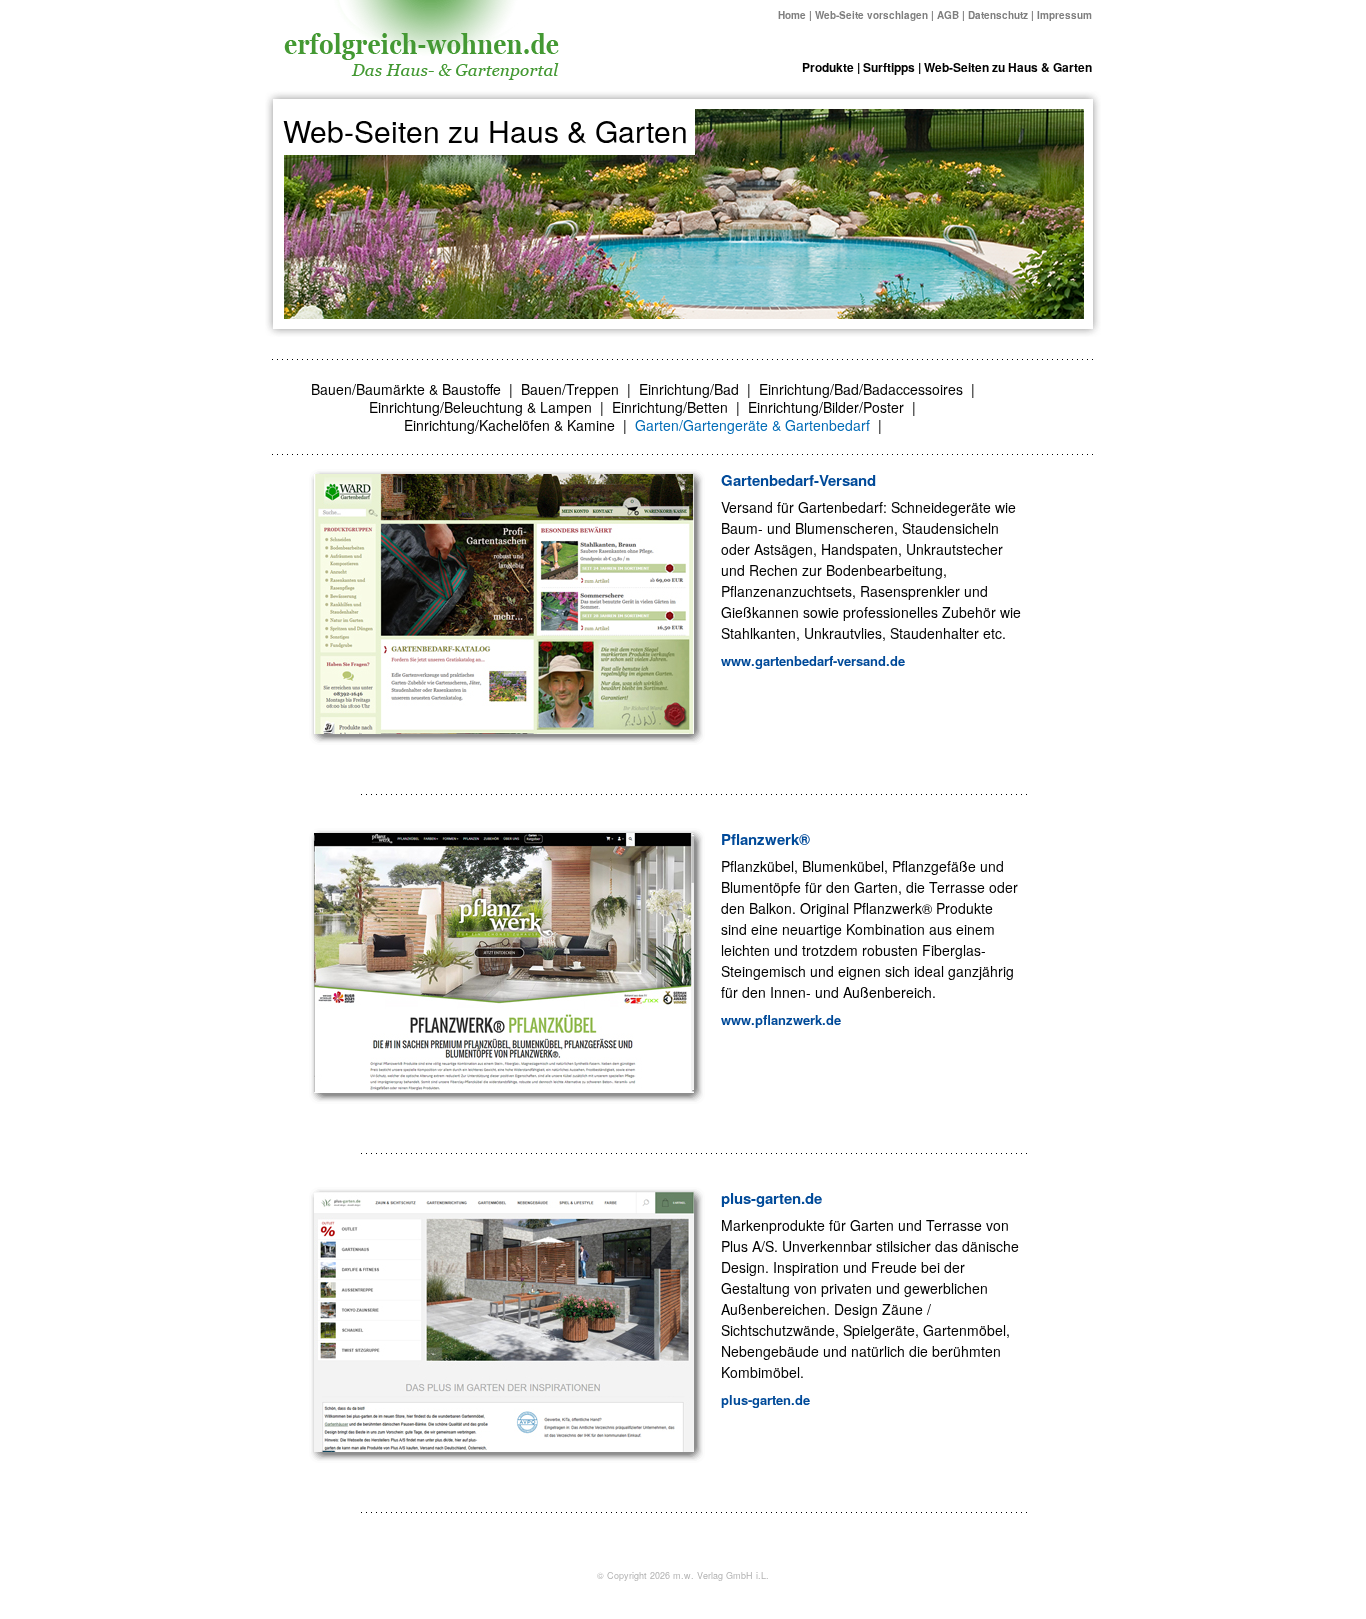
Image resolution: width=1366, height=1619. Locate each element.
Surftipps (889, 67)
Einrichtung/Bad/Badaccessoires (861, 389)
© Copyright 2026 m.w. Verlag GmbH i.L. (683, 1575)
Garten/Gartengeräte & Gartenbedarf (752, 425)
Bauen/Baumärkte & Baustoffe (406, 389)
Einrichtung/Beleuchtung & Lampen (480, 407)
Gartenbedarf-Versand (798, 480)
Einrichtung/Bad (689, 389)
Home (792, 15)
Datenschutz (998, 15)
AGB (948, 15)
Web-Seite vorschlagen (871, 15)
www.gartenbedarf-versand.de (813, 660)
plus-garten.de (771, 1198)
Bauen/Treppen (570, 389)
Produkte (828, 67)
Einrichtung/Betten (670, 407)
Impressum (1064, 15)
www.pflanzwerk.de (781, 1019)
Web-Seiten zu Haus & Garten (1008, 67)
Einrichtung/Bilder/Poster (826, 407)
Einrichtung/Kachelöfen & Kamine (509, 425)
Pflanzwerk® (765, 839)
